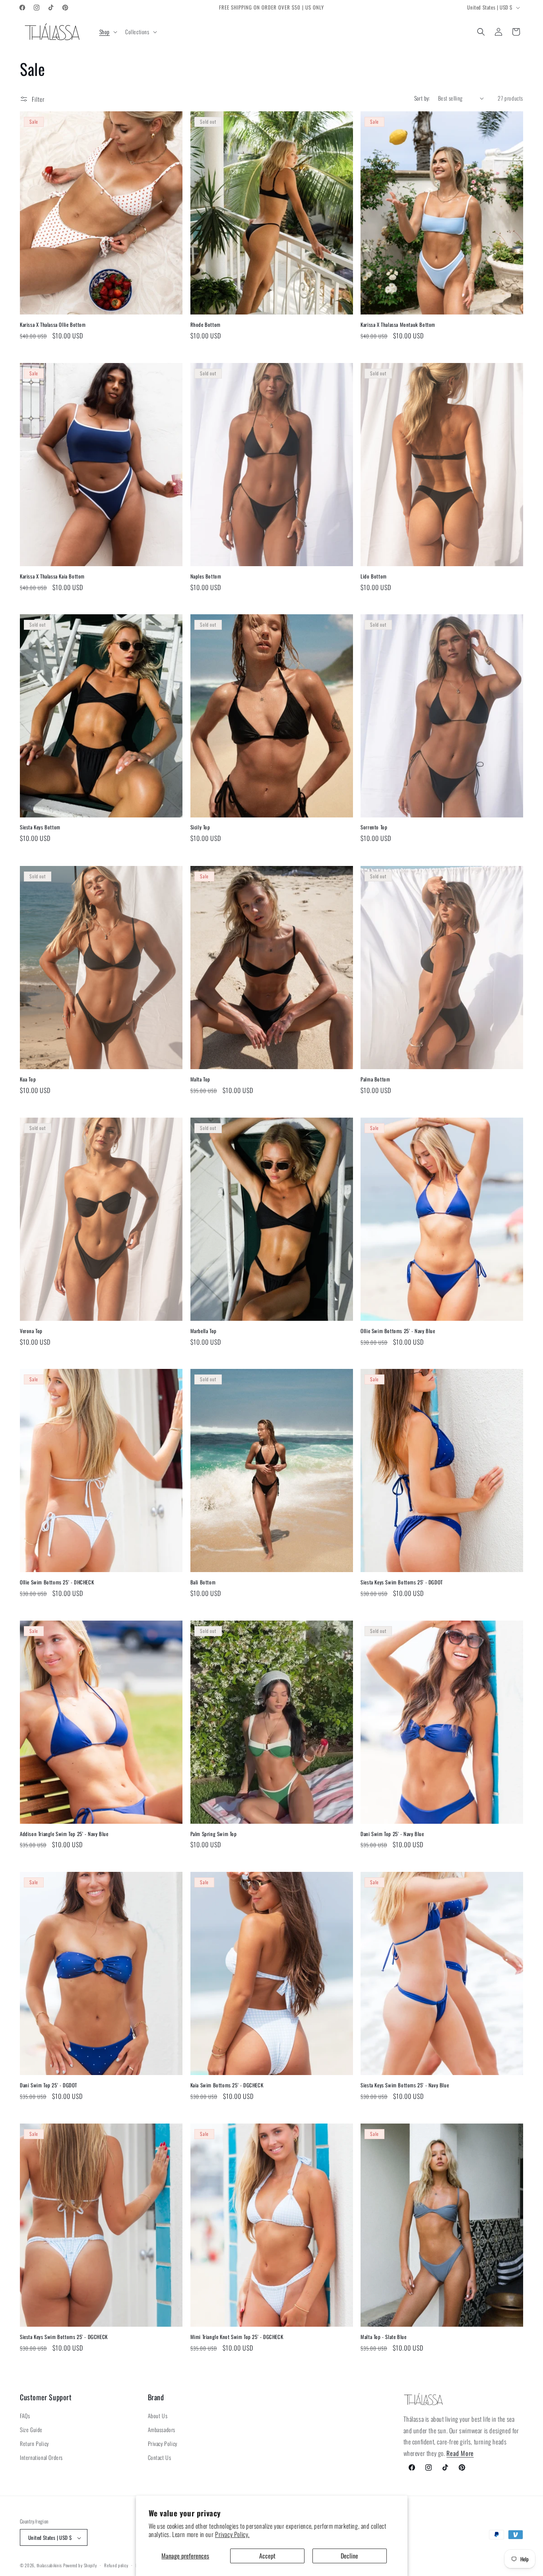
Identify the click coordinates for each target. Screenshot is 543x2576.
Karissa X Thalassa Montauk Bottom (398, 325)
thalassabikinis (49, 2566)
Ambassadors (162, 2429)
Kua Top (28, 1079)
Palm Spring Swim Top (214, 1834)
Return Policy (34, 2444)
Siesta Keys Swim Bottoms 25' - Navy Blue (405, 2085)
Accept (267, 2556)
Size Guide (31, 2429)
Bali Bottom (203, 1582)
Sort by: (422, 98)
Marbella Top (204, 1331)
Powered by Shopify (80, 2566)
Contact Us (160, 2458)
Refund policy (116, 2566)
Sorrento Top (374, 828)
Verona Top (31, 1331)
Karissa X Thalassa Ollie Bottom (53, 325)
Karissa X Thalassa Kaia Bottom (52, 576)
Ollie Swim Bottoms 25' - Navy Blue (398, 1331)
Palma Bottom (375, 1079)
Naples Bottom (206, 576)
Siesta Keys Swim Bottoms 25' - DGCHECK (64, 2337)
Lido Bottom (374, 576)
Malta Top (200, 1079)
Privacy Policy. (232, 2534)
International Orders (41, 2458)
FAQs (25, 2416)
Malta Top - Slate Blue (383, 2337)
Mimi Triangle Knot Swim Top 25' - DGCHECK (237, 2337)
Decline (349, 2556)
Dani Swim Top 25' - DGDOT (48, 2085)
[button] (108, 32)
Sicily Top (200, 828)
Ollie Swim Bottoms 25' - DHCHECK (57, 1582)
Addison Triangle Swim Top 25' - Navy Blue (64, 1834)
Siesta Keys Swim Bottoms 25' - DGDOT (402, 1582)
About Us (158, 2416)
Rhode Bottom (206, 325)
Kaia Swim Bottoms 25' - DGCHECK (227, 2085)
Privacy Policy (163, 2444)
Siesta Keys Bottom (40, 828)
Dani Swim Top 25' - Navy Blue (392, 1834)
